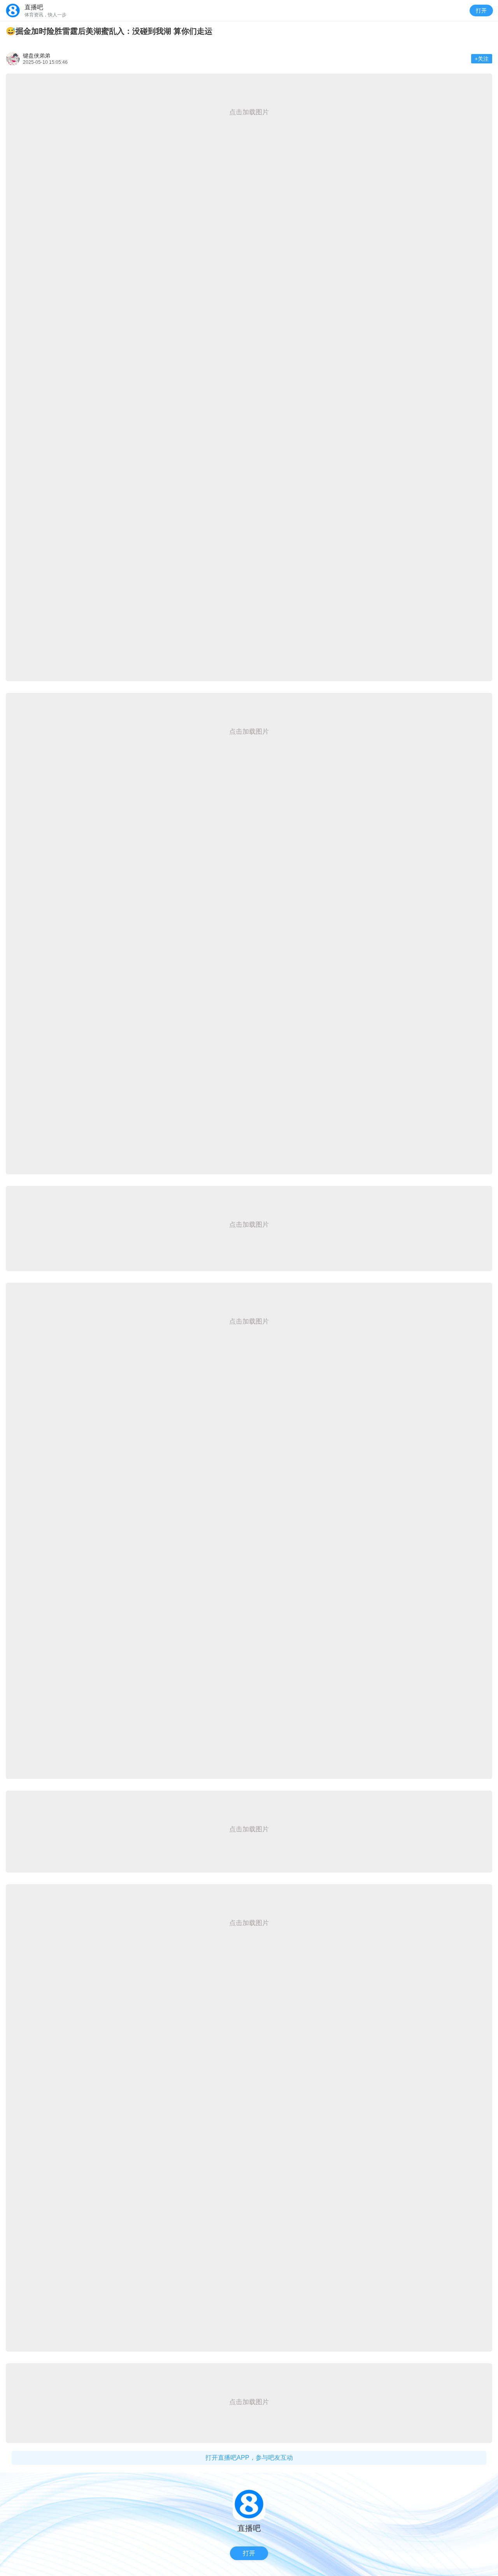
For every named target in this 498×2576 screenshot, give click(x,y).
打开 (481, 10)
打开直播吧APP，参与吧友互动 (249, 2458)
